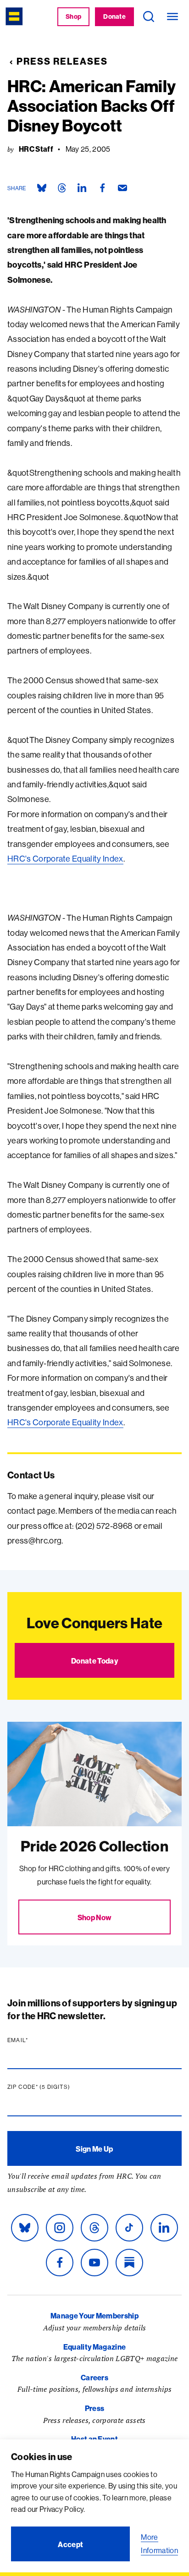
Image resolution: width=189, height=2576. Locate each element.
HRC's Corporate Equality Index (65, 859)
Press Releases (62, 61)
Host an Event (94, 2439)
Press (95, 2408)
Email (35, 2040)
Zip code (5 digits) (56, 2087)
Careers (94, 2378)
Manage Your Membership (94, 2316)
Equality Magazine (94, 2347)
